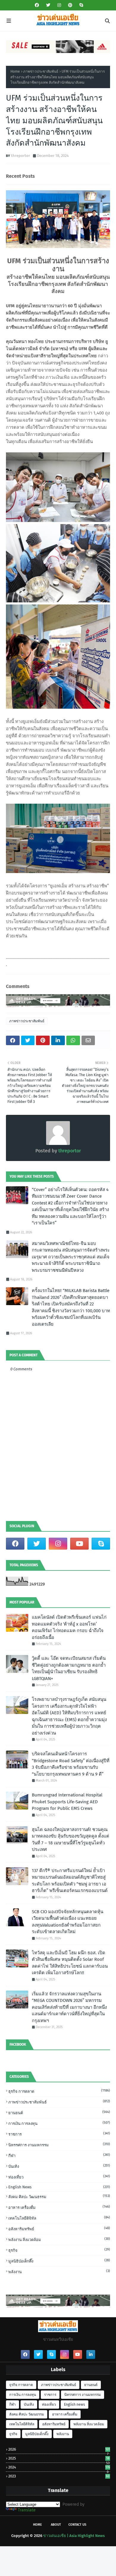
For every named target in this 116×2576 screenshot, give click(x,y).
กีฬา (59, 2155)
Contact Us (77, 2525)
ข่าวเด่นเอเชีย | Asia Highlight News (74, 2536)
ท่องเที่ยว (59, 2177)
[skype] (80, 5)
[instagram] (59, 5)
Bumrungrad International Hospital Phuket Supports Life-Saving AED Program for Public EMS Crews (67, 1802)
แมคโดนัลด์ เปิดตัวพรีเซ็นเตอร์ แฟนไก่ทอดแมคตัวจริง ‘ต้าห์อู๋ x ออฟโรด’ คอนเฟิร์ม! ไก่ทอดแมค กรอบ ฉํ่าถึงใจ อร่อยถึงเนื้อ (69, 1627)
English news (59, 2187)
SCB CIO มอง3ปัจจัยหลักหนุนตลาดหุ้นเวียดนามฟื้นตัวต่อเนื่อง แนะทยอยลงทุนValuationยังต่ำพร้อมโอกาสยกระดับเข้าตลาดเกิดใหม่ (68, 1922)
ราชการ (59, 2134)
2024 (59, 2467)
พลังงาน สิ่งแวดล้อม (59, 2239)
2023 (59, 2476)
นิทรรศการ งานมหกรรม (59, 2145)
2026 (59, 2449)
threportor (21, 156)
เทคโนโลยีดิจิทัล (59, 2218)
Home (15, 71)
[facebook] (37, 5)
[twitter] (48, 5)
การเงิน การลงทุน (59, 2123)
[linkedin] (91, 2354)
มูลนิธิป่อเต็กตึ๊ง (59, 2261)
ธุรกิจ (59, 2250)
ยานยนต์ (59, 2113)
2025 (59, 2458)
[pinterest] (70, 5)
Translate (27, 2510)
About (56, 2525)
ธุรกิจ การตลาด (59, 2091)
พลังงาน (59, 2272)
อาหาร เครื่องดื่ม (59, 2207)
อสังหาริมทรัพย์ (59, 2229)
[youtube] (79, 1544)
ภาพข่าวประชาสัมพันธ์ (41, 71)
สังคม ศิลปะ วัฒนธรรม (59, 2196)
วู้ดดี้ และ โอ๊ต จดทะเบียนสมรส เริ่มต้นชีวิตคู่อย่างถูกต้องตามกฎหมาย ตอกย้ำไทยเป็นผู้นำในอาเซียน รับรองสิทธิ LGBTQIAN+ (69, 1668)
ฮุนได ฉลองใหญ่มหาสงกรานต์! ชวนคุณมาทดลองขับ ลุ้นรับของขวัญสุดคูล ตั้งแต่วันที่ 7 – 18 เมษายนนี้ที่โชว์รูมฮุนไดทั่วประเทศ (70, 1840)
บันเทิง (59, 2166)
